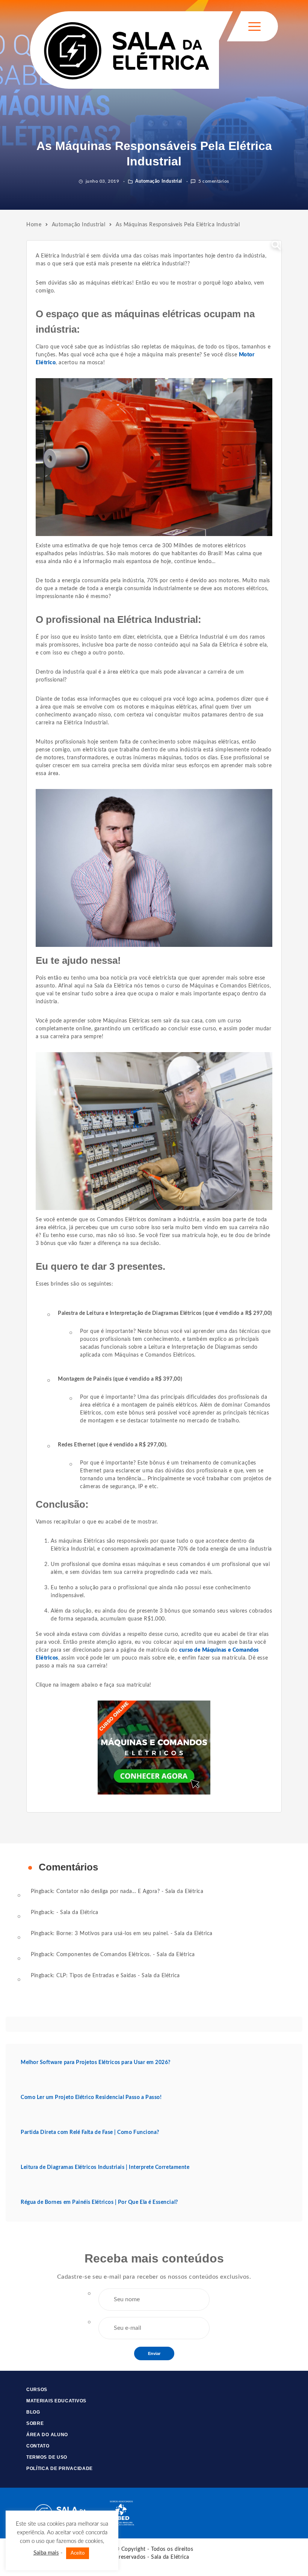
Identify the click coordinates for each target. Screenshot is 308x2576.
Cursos (37, 2390)
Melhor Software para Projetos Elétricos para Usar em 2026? (96, 2063)
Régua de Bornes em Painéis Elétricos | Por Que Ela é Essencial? (99, 2202)
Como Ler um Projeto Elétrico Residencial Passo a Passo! (91, 2097)
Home (34, 225)
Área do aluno (47, 2435)
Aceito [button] (78, 2553)
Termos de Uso (47, 2457)
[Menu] (254, 27)
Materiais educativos (56, 2401)
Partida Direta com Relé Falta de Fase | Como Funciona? (90, 2132)
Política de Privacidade (60, 2468)
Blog (33, 2412)
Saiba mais (46, 2553)
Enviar (154, 2353)
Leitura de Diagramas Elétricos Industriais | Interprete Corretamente (105, 2167)
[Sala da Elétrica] (126, 50)
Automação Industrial (158, 181)
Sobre (35, 2423)
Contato (38, 2446)
